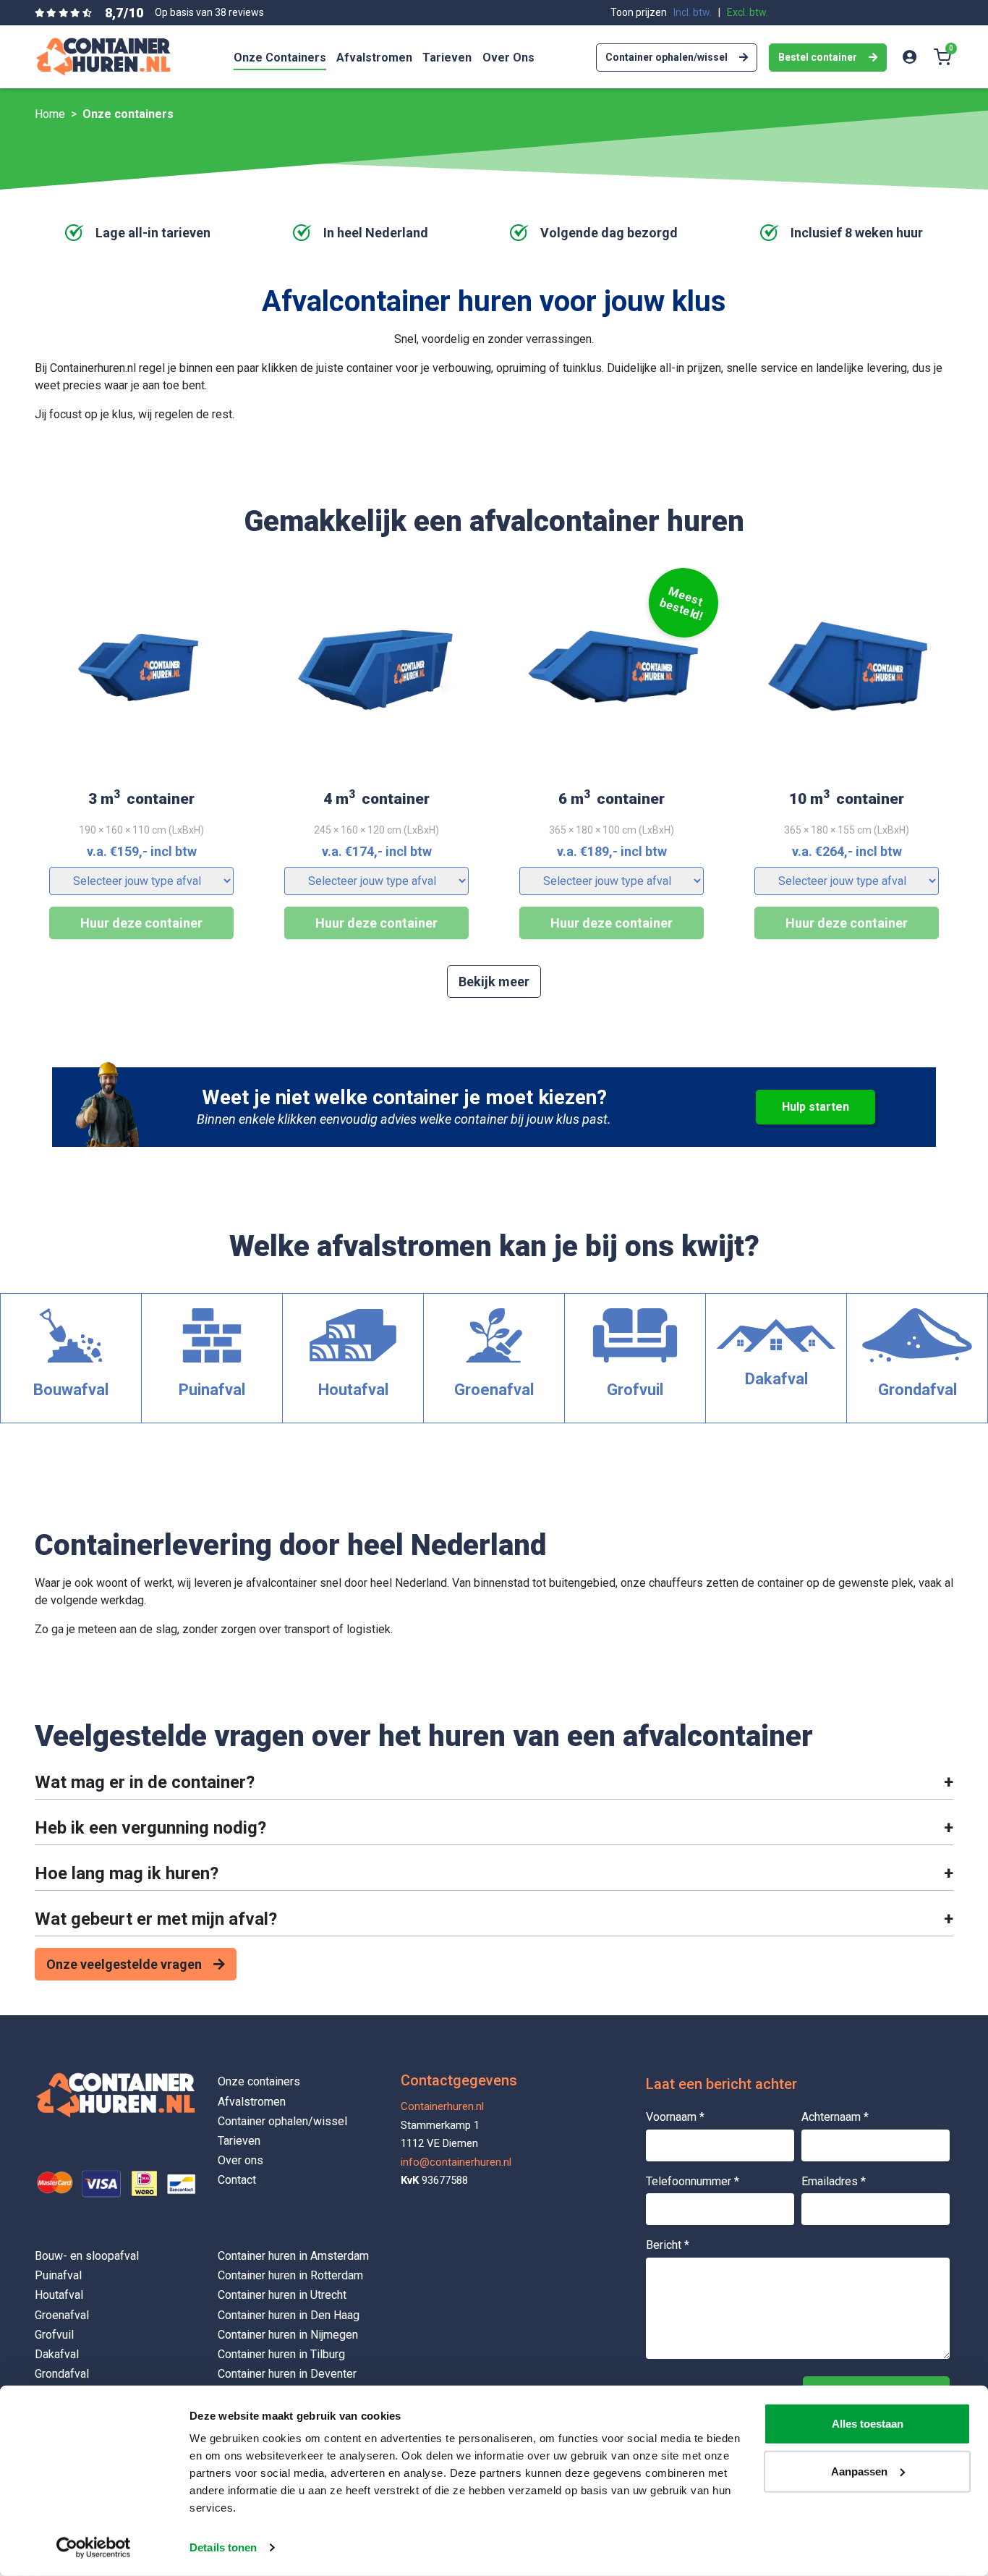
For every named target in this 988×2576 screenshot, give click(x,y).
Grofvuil (54, 2335)
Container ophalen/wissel (667, 57)
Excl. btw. (748, 12)
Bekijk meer (494, 982)
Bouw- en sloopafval (87, 2256)
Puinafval (58, 2275)
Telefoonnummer (693, 2181)
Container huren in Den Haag (289, 2315)
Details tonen (223, 2547)
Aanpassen (859, 2471)
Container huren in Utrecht (282, 2295)
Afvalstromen (252, 2102)
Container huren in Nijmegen (288, 2335)
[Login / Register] (909, 57)
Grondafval (62, 2374)
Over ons (240, 2160)
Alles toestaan (868, 2424)
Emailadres (834, 2181)
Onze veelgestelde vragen (124, 1964)
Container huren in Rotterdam (290, 2275)
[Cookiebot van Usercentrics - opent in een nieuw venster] (94, 2548)
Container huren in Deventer (287, 2374)
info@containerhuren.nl (456, 2162)
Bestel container (818, 57)
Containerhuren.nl (442, 2106)
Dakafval (57, 2354)
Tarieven (239, 2141)
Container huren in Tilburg (281, 2354)
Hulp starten (815, 1107)
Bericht (668, 2245)
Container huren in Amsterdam (293, 2256)
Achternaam (835, 2117)
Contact (237, 2180)
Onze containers (259, 2081)
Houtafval (59, 2295)
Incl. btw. (693, 12)
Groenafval (62, 2315)
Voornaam (675, 2117)
